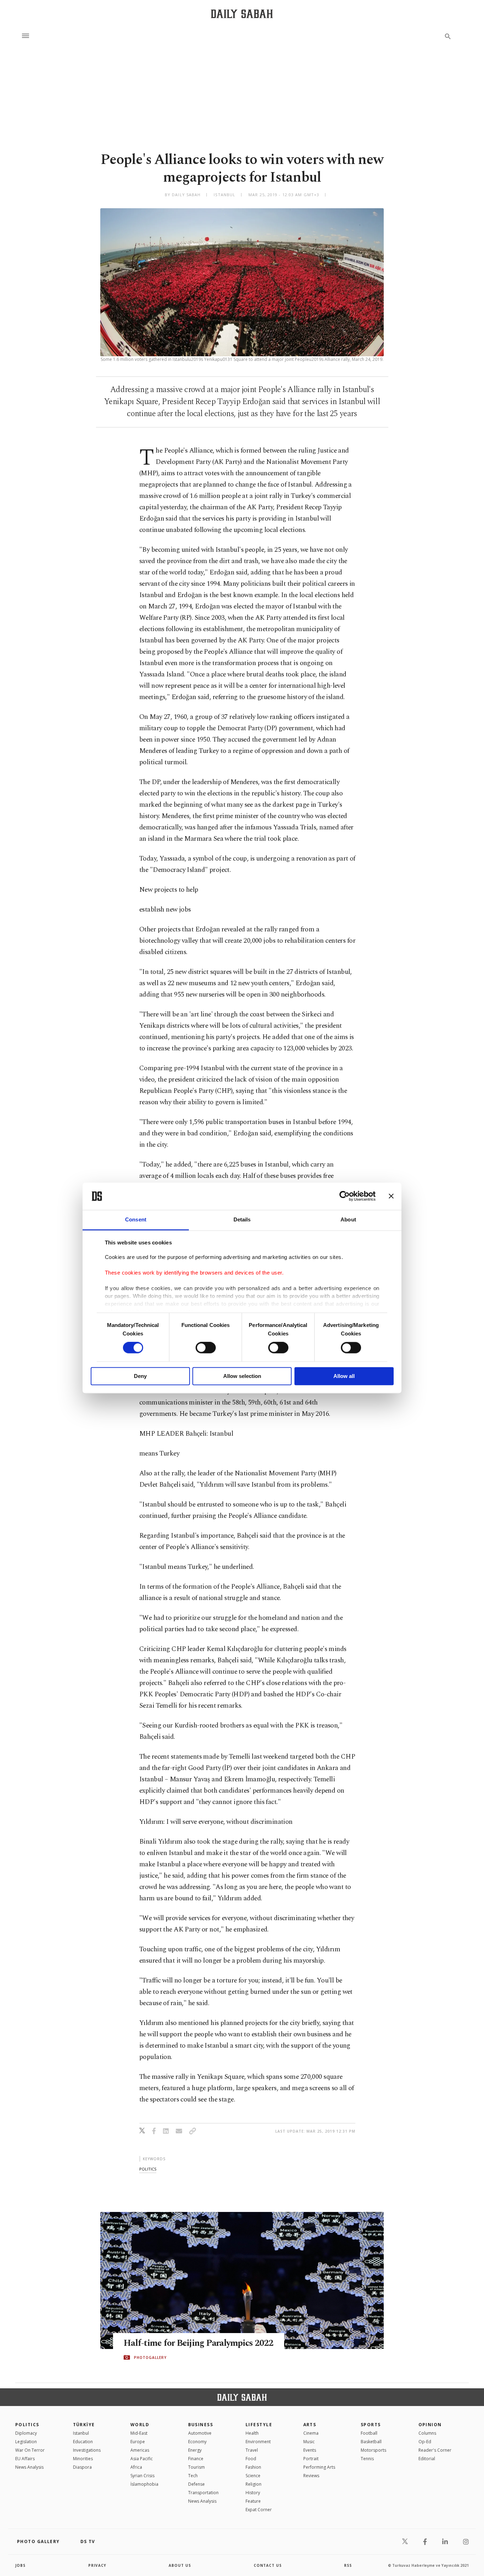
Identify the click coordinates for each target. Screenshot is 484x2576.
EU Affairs (25, 2459)
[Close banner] (391, 1196)
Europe (138, 2442)
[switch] (206, 1348)
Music (309, 2442)
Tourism (196, 2467)
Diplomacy (26, 2433)
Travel (252, 2450)
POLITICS (27, 2425)
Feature (253, 2501)
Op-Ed (425, 2442)
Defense (196, 2484)
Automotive (200, 2433)
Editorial (427, 2459)
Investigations (87, 2450)
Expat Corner (259, 2510)
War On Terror (30, 2450)
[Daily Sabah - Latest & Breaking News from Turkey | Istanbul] (242, 14)
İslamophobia (144, 2484)
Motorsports (373, 2450)
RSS (348, 2565)
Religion (254, 2484)
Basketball (371, 2442)
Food (251, 2459)
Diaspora (82, 2467)
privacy (97, 2565)
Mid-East (139, 2433)
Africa (136, 2467)
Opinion (430, 2425)
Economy (197, 2442)
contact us (268, 2565)
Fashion (253, 2467)
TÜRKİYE (84, 2425)
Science (253, 2476)
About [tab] (348, 1219)
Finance (196, 2459)
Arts (310, 2425)
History (253, 2493)
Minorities (83, 2459)
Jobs (20, 2565)
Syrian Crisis (142, 2476)
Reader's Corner (435, 2450)
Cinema (311, 2433)
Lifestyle (259, 2425)
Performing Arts (319, 2467)
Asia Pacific (142, 2459)
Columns (427, 2433)
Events (310, 2450)
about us (180, 2565)
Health (252, 2433)
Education (83, 2442)
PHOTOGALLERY (150, 2357)
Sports (371, 2425)
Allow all (344, 1376)
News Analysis (29, 2467)
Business (201, 2425)
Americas (140, 2450)
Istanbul (81, 2433)
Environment (258, 2442)
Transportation (203, 2493)
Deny (140, 1376)
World (140, 2425)
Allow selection (242, 1376)
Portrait (311, 2459)
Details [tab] (242, 1219)
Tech (193, 2476)
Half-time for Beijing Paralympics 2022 (199, 2343)
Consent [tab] (136, 1219)
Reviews (311, 2476)
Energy (195, 2450)
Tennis (367, 2459)
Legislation (26, 2442)
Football (369, 2433)
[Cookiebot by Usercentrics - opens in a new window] (345, 1196)
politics (148, 2169)
